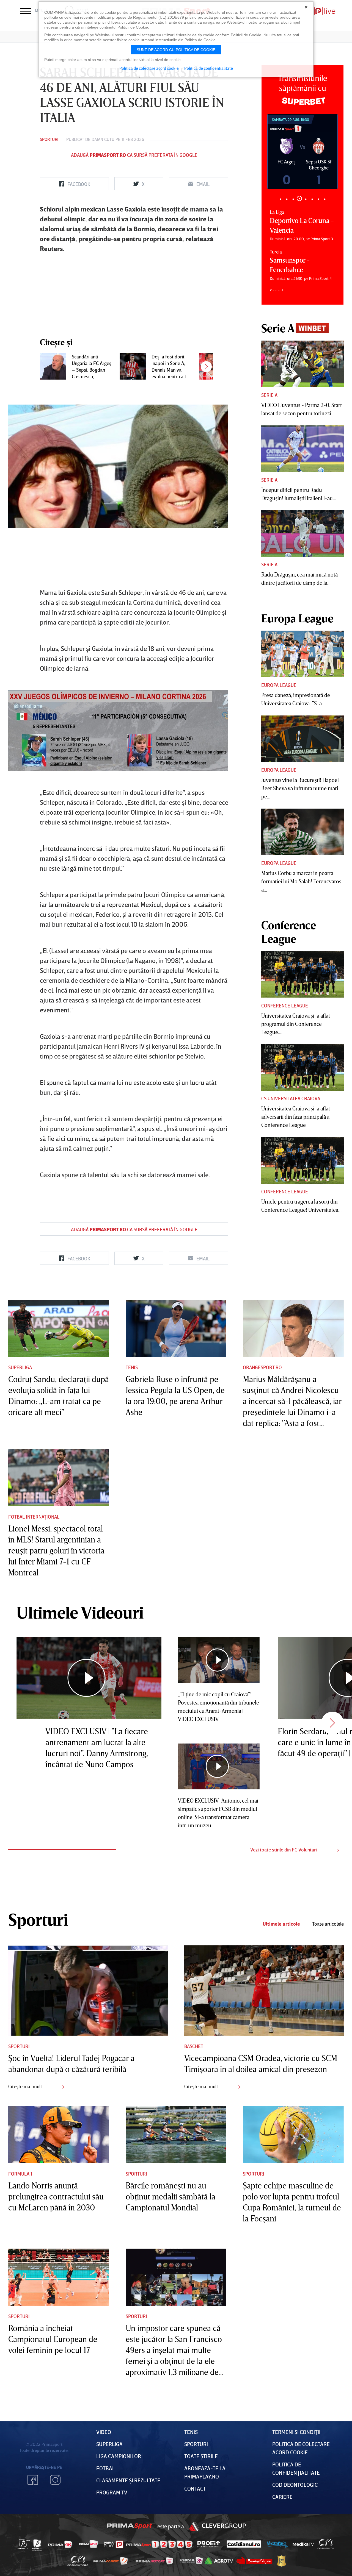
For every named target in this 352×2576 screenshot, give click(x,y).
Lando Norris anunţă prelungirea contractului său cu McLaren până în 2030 (56, 2196)
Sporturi (49, 139)
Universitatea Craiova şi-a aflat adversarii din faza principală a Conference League (296, 1116)
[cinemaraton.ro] (326, 2544)
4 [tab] (299, 199)
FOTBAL (106, 2468)
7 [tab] (318, 199)
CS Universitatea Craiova (291, 1098)
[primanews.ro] (89, 2544)
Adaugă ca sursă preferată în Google (134, 155)
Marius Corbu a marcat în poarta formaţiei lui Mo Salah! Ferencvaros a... (301, 881)
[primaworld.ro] (191, 2561)
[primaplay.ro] (114, 2544)
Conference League (285, 1006)
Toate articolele (328, 1924)
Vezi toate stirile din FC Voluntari (284, 1850)
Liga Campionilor (119, 2456)
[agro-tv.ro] (219, 2561)
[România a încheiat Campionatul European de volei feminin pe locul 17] (59, 2277)
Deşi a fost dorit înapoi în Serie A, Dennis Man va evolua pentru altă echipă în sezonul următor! (170, 367)
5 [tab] (306, 198)
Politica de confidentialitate (209, 68)
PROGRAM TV (112, 2492)
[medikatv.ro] (303, 2544)
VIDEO (104, 2432)
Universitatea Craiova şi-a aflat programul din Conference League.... (296, 1024)
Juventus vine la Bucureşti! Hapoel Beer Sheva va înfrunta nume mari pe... (300, 788)
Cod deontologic (295, 2485)
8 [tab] (325, 199)
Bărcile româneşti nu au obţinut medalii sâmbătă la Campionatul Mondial (170, 2196)
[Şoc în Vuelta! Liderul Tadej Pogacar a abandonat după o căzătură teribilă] (88, 1990)
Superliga (20, 1367)
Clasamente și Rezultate (128, 2480)
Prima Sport (130, 2526)
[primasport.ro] (159, 2544)
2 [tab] (287, 199)
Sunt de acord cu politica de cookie (176, 50)
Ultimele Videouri (80, 1612)
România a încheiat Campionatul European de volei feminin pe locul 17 (53, 2339)
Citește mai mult (26, 2086)
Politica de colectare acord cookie (149, 68)
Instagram (55, 2480)
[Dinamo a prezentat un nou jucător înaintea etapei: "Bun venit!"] (213, 366)
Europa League (279, 685)
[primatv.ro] (24, 2544)
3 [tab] (293, 199)
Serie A (269, 395)
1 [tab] (280, 199)
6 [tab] (312, 199)
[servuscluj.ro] (254, 2560)
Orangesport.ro (262, 1367)
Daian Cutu (103, 139)
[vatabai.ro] (281, 2561)
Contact (195, 2488)
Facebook (33, 2480)
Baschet (194, 2046)
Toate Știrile (201, 2456)
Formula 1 (20, 2174)
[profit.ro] (209, 2544)
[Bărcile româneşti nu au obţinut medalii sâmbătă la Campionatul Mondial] (176, 2135)
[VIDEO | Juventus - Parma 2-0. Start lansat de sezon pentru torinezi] (302, 364)
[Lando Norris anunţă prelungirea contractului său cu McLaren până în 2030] (59, 2135)
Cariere (282, 2497)
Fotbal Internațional (34, 1517)
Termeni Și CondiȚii (296, 2432)
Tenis (132, 1367)
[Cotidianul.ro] (244, 2544)
